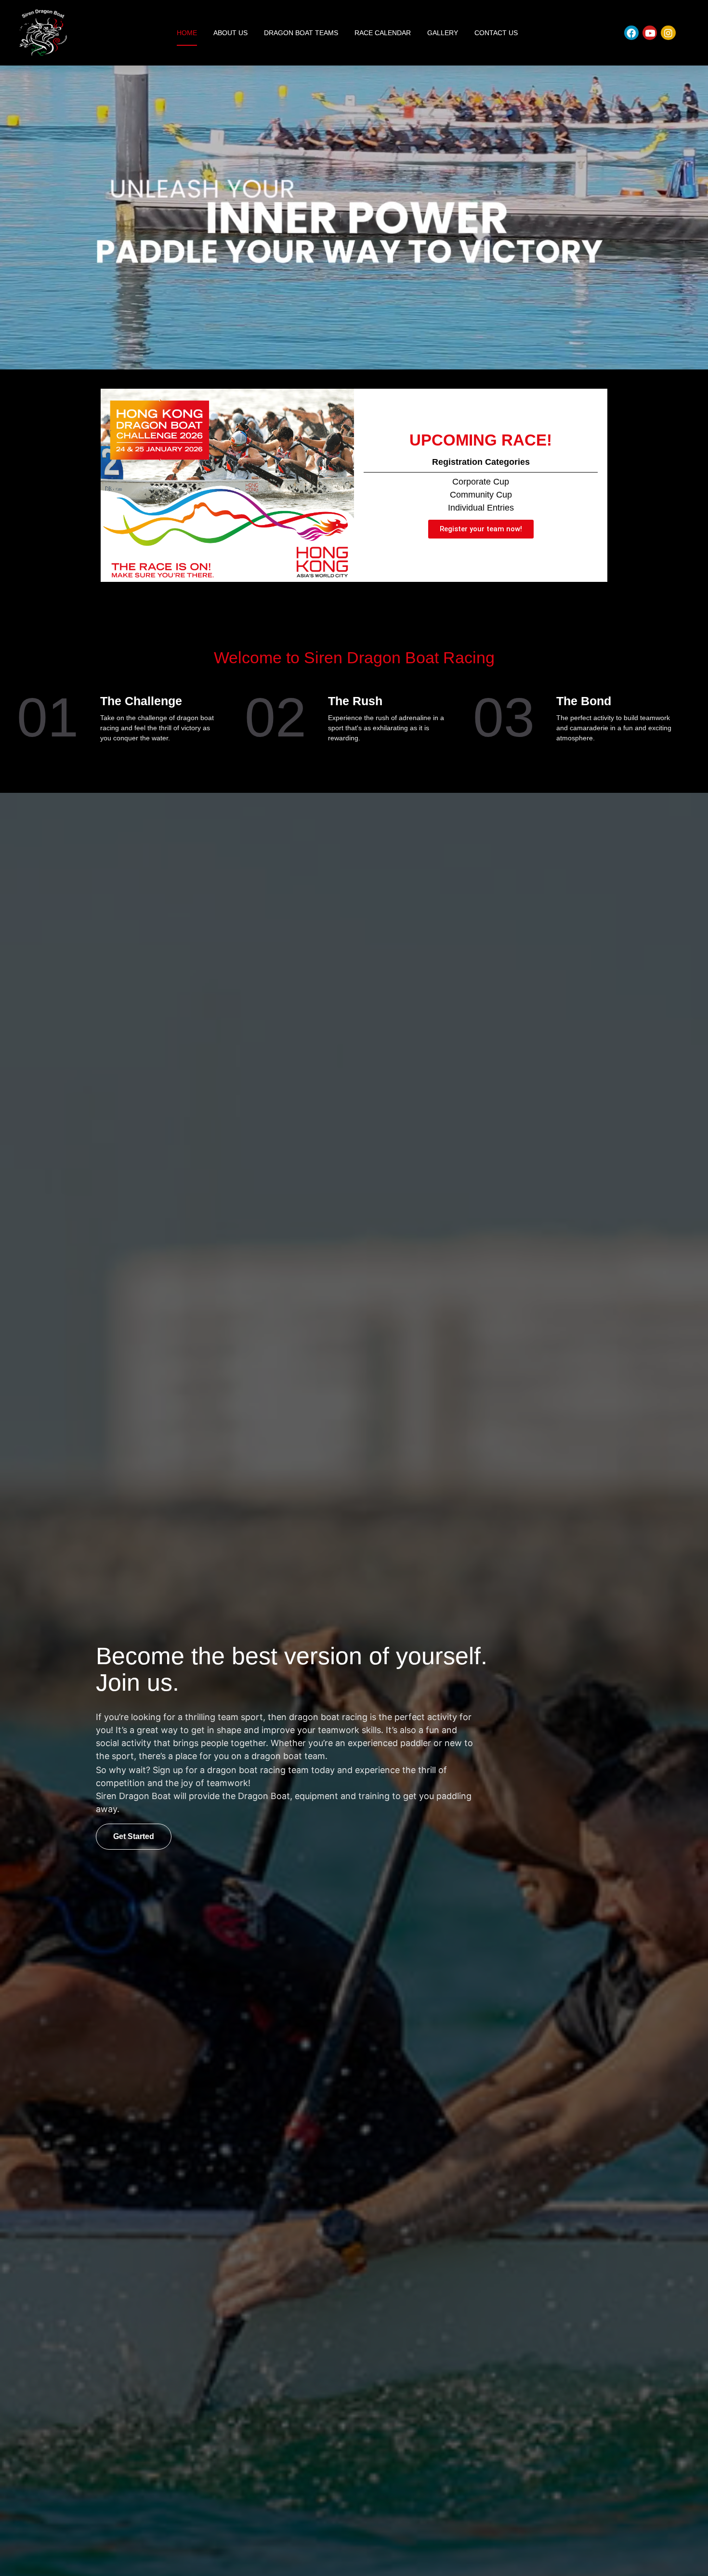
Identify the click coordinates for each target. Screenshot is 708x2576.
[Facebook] (631, 33)
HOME (187, 33)
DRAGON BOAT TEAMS (301, 33)
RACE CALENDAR (383, 33)
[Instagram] (668, 33)
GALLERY (443, 33)
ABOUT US (230, 33)
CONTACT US (496, 33)
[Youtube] (650, 33)
